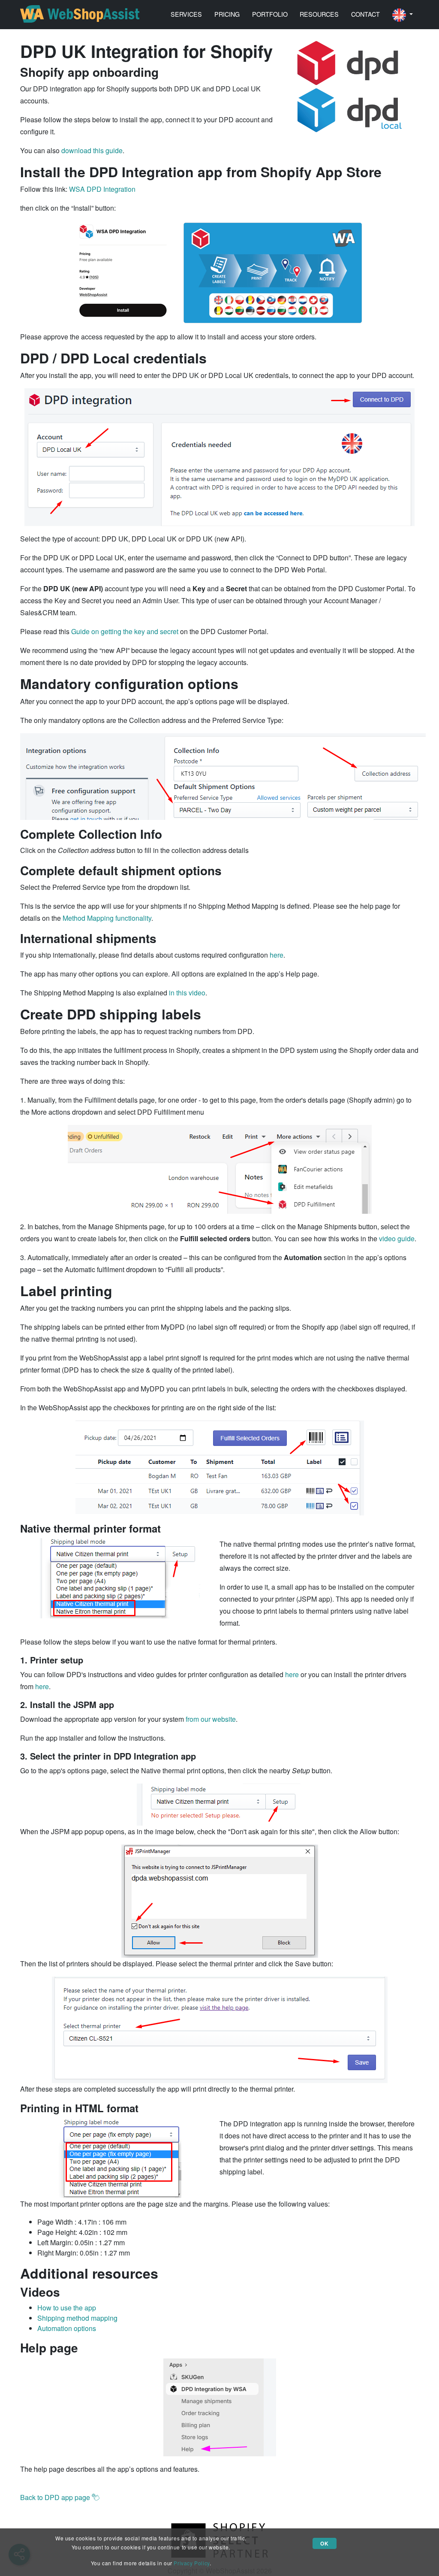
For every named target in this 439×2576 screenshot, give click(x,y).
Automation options (67, 2328)
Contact (365, 14)
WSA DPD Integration (102, 189)
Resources (319, 14)
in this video (187, 993)
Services (186, 14)
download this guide (92, 150)
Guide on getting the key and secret (125, 631)
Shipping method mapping (77, 2318)
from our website (211, 1719)
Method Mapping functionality (107, 918)
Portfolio (270, 14)
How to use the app (67, 2308)
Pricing (227, 14)
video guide (397, 1238)
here (277, 955)
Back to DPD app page (56, 2497)
